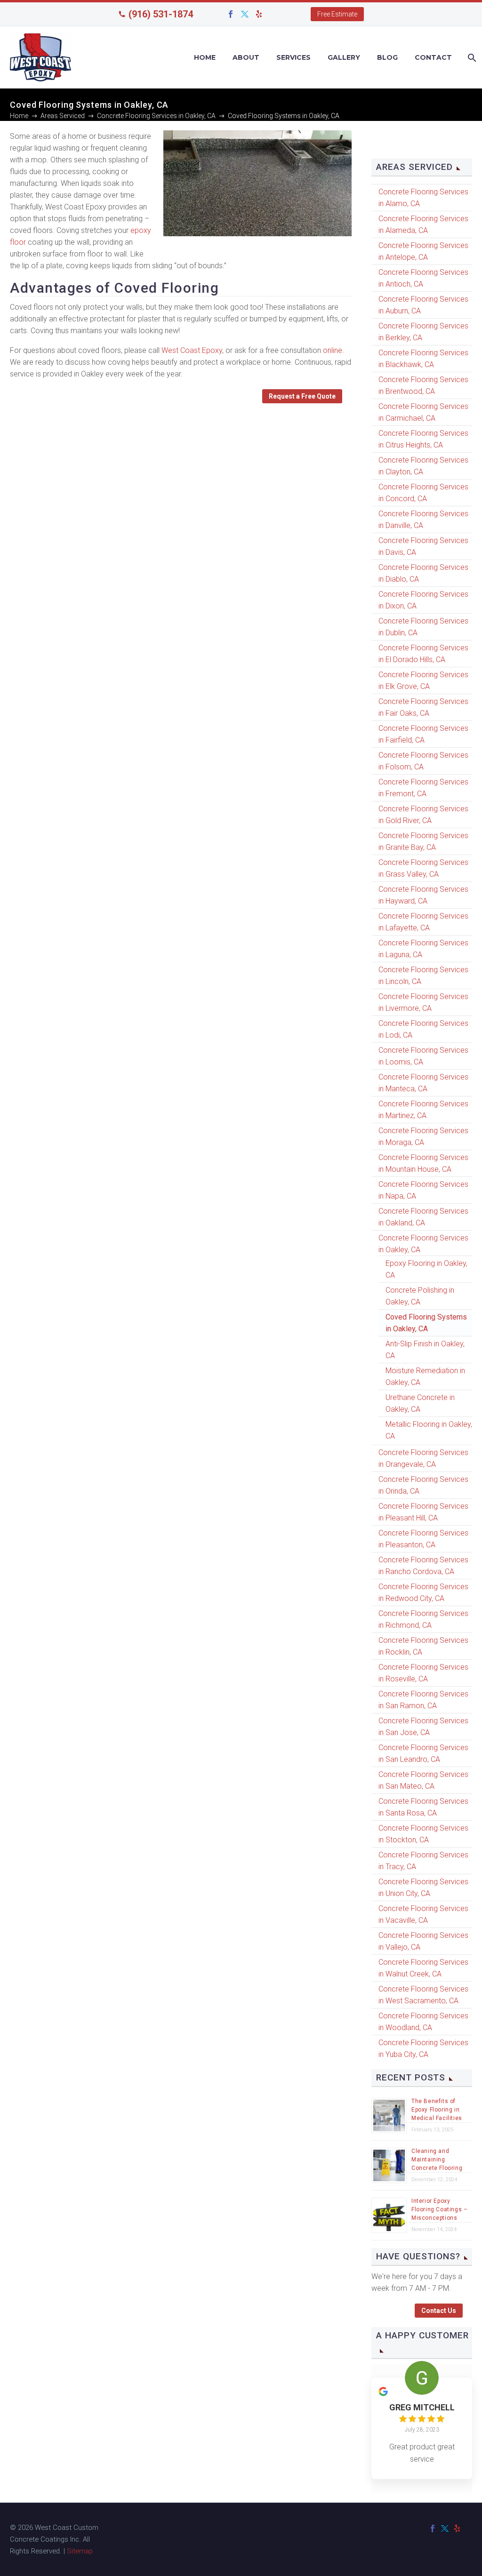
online (333, 350)
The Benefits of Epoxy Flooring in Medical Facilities (437, 2110)
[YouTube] (273, 14)
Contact (433, 57)
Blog (387, 57)
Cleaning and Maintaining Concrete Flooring (437, 2160)
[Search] (471, 58)
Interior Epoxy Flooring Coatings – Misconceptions (439, 2209)
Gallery (344, 57)
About (246, 57)
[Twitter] (245, 14)
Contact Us (439, 2311)
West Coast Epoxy (192, 350)
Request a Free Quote (302, 396)
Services (293, 57)
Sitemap (80, 2551)
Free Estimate (337, 14)
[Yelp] (259, 14)
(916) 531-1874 (161, 14)
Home (205, 57)
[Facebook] (231, 14)
